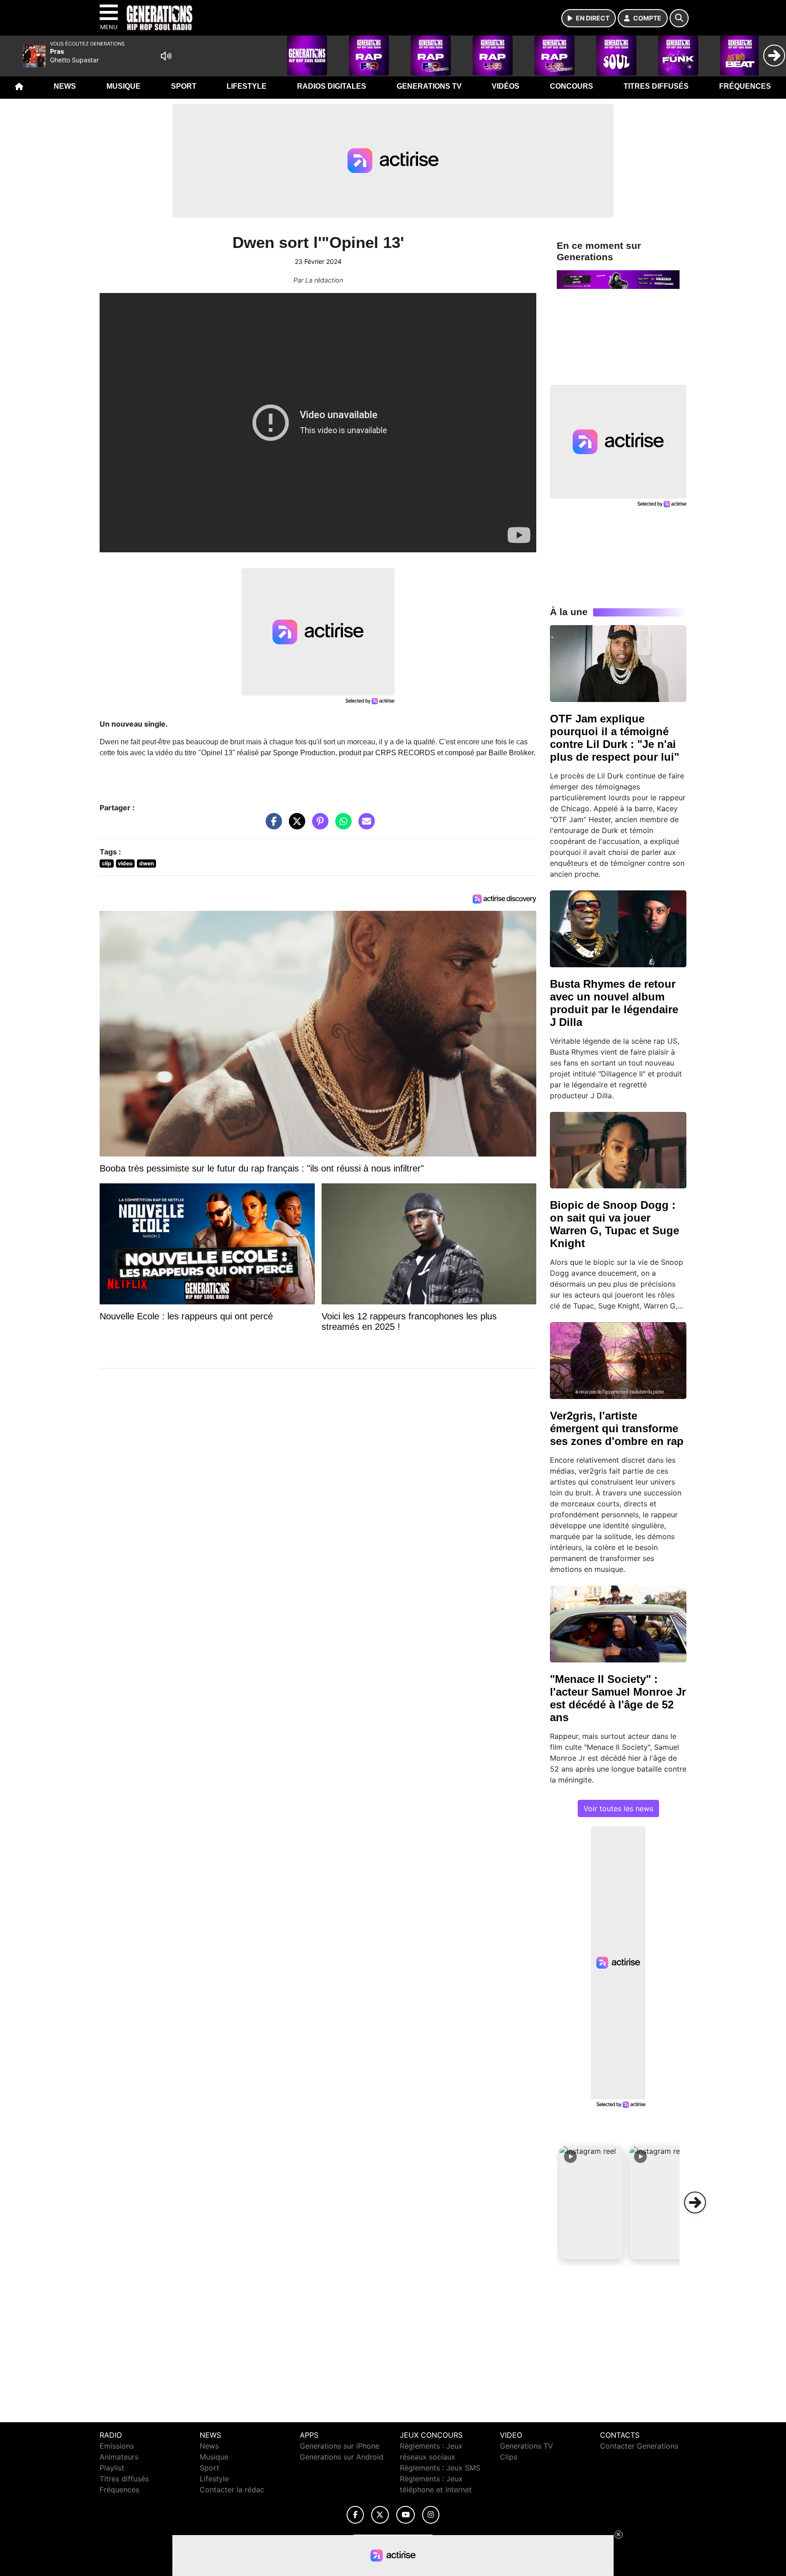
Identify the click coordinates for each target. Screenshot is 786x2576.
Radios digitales (332, 86)
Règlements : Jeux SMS (440, 2468)
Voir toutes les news (618, 1808)
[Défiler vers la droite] (695, 2202)
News (65, 86)
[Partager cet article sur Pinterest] (318, 826)
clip (107, 863)
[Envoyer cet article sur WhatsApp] (341, 826)
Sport (184, 86)
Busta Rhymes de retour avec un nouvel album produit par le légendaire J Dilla (614, 1003)
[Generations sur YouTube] (406, 2515)
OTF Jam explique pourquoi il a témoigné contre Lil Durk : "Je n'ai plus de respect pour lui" (615, 738)
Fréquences (745, 86)
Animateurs (119, 2457)
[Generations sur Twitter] (380, 2515)
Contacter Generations (639, 2446)
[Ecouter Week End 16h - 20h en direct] (618, 279)
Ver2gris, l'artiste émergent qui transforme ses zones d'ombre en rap (617, 1428)
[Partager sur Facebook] (272, 826)
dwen (146, 863)
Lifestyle (247, 86)
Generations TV (429, 86)
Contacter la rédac (232, 2490)
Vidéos (506, 86)
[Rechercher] (679, 18)
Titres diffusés (656, 86)
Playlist (112, 2468)
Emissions (117, 2446)
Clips (509, 2457)
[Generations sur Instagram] (431, 2515)
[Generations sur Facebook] (355, 2515)
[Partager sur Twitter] (295, 826)
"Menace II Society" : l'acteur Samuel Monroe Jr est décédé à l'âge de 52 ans (618, 1698)
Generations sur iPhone (340, 2446)
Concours (572, 86)
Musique (123, 86)
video (125, 863)
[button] (591, 2202)
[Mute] (166, 56)
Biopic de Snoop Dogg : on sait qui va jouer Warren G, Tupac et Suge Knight (615, 1224)
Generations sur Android (342, 2457)
